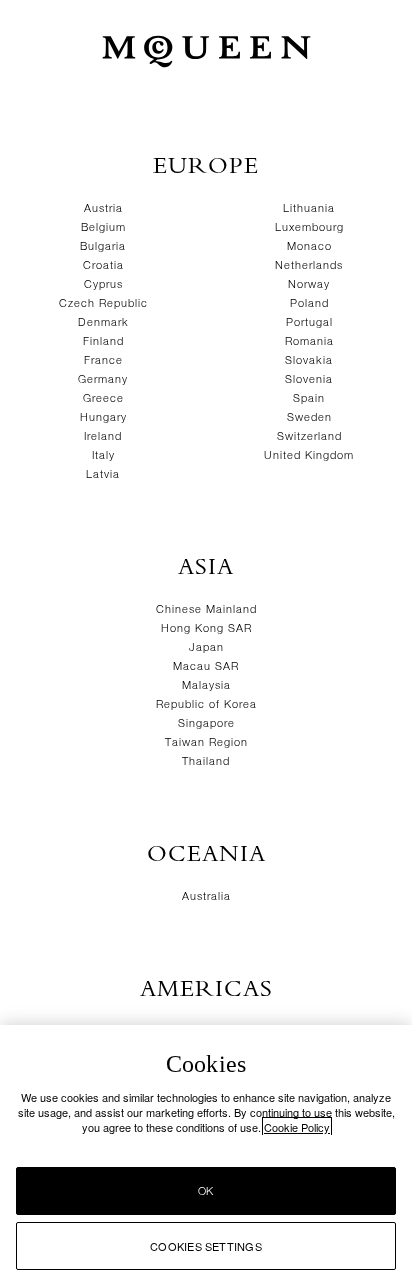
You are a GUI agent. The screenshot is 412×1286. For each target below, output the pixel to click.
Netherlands (309, 265)
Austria (103, 208)
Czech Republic (103, 303)
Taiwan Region (206, 742)
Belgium (103, 227)
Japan (206, 647)
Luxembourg (309, 227)
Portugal (309, 322)
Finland (103, 341)
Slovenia (309, 379)
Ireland (103, 436)
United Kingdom (309, 455)
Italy (103, 455)
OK (205, 1191)
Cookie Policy (297, 1127)
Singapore (206, 723)
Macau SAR (206, 666)
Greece (103, 398)
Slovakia (309, 360)
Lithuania (309, 208)
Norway (309, 284)
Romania (309, 341)
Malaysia (206, 685)
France (103, 360)
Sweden (309, 417)
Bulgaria (103, 246)
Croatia (103, 265)
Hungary (103, 417)
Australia (206, 896)
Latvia (103, 474)
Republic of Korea (206, 704)
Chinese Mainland (206, 609)
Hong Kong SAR (206, 628)
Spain (309, 398)
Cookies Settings (206, 1246)
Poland (309, 303)
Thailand (206, 761)
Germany (103, 379)
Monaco (309, 246)
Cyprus (103, 284)
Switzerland (309, 436)
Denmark (103, 322)
